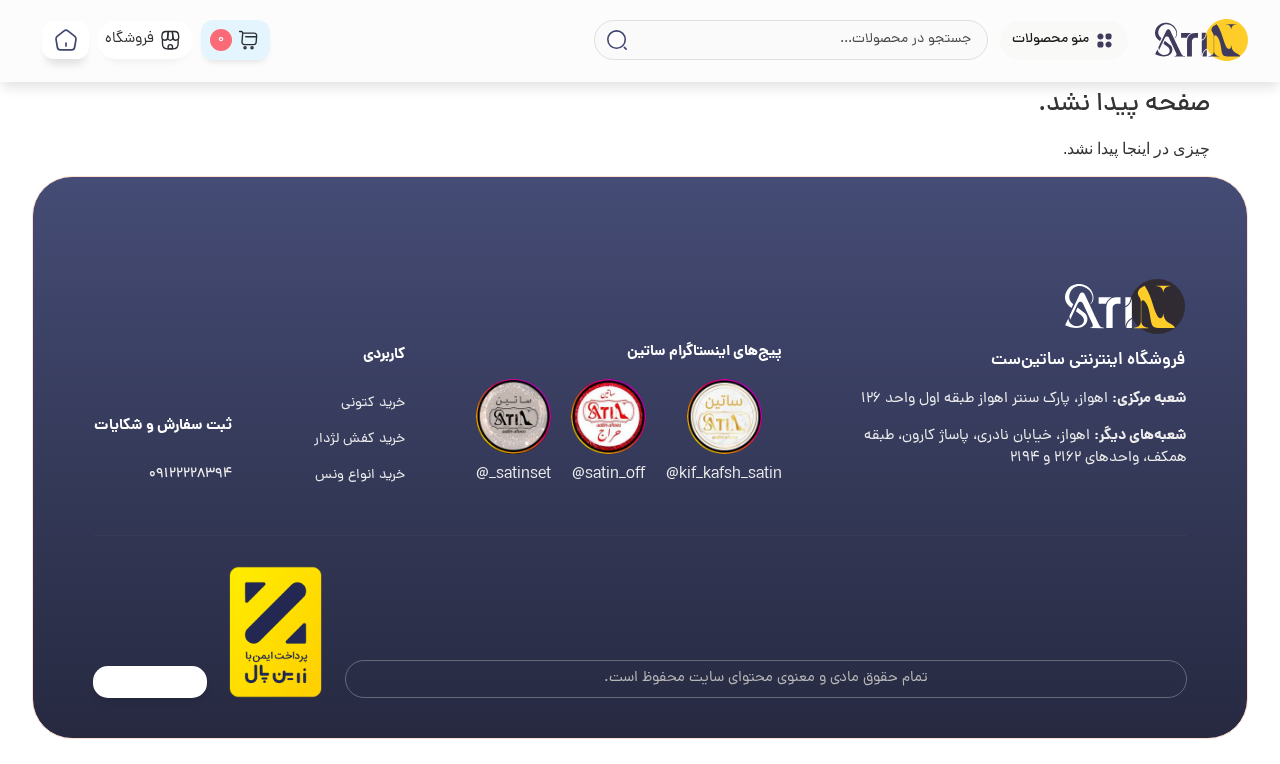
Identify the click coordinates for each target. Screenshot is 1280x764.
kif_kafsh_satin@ (724, 475)
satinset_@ (513, 475)
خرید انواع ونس (360, 475)
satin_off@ (608, 475)
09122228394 (190, 474)
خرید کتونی (373, 403)
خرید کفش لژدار (359, 439)
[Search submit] (615, 40)
